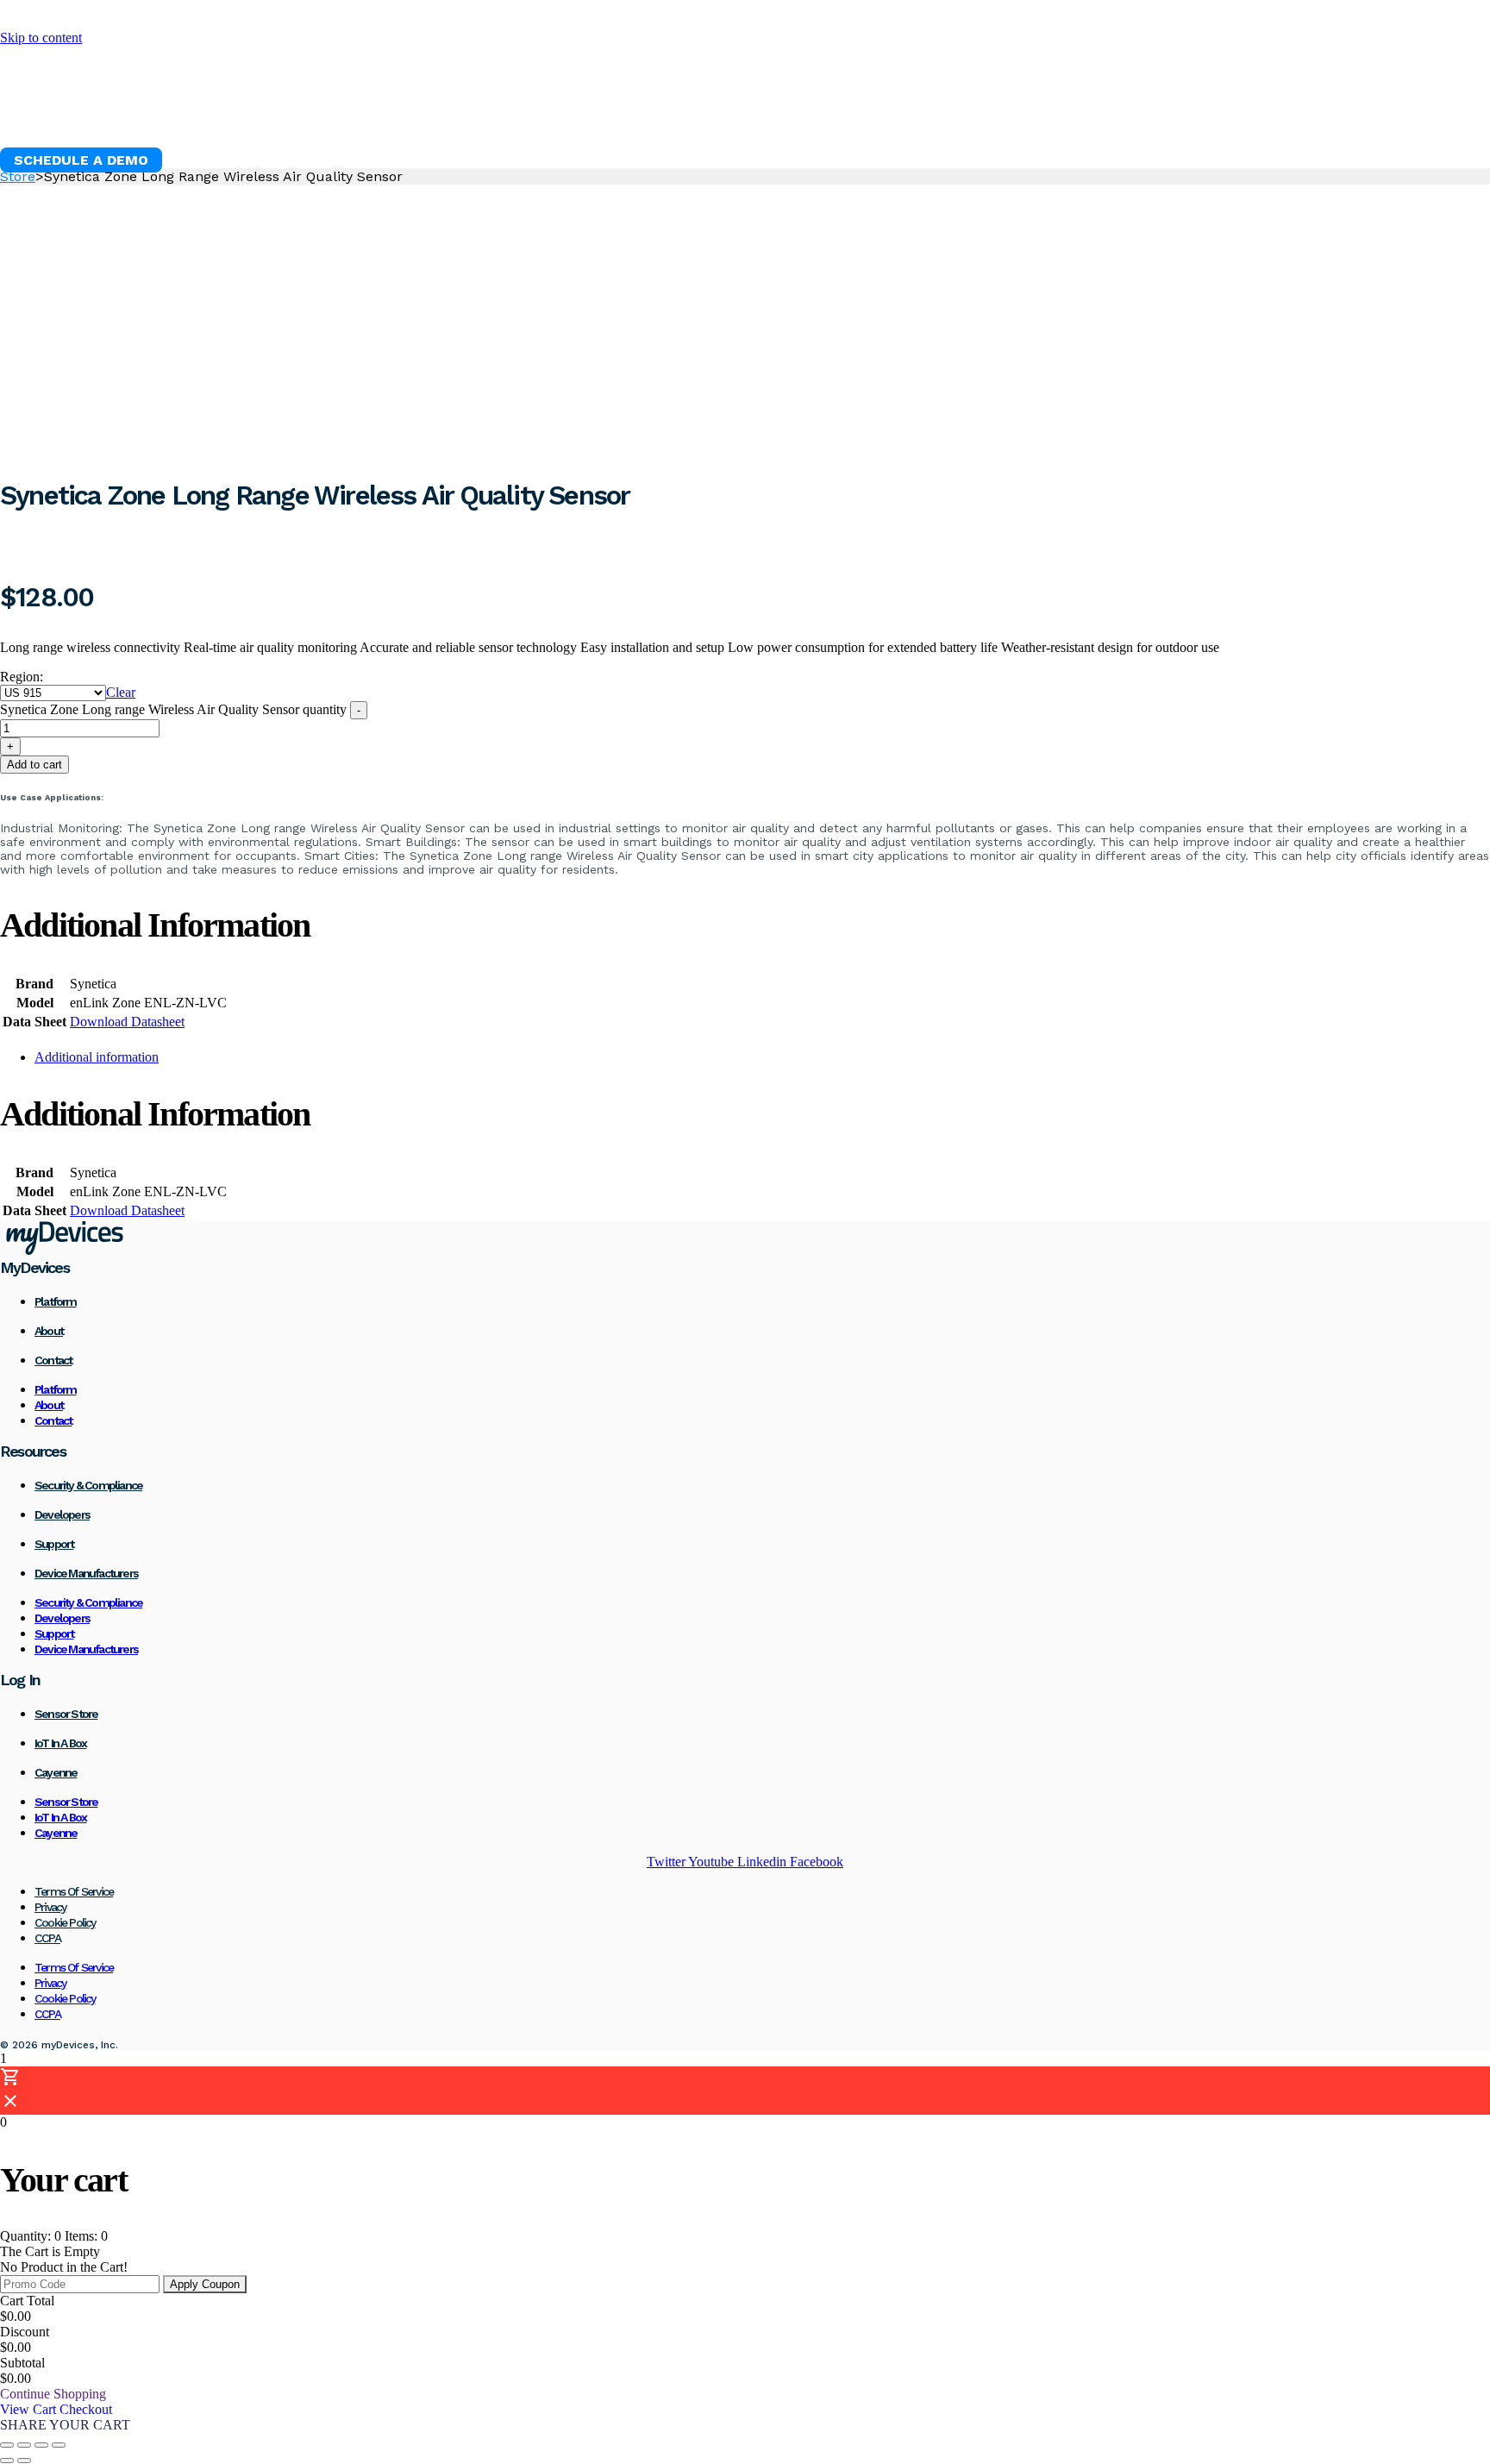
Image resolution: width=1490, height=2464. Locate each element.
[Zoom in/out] (7, 2445)
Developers (62, 1514)
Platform (204, 117)
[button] (81, 160)
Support (54, 1544)
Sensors (304, 117)
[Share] (41, 2445)
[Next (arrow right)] (24, 2461)
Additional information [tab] (97, 1057)
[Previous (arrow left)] (7, 2461)
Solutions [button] (404, 117)
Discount (25, 2332)
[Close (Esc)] (59, 2445)
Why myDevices (75, 117)
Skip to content (41, 38)
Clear (121, 692)
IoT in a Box (60, 1743)
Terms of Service (74, 1891)
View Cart (30, 2409)
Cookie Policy (65, 1922)
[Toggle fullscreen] (24, 2445)
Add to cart (34, 765)
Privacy (50, 1907)
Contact (53, 1360)
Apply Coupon (205, 2284)
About (49, 1331)
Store (18, 176)
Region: (22, 677)
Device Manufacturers (86, 1573)
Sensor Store (66, 1714)
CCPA (47, 1938)
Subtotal (22, 2363)
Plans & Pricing (534, 117)
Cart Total (27, 2301)
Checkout (86, 2409)
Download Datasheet (127, 1022)
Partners (662, 117)
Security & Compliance (88, 1485)
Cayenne (56, 1772)
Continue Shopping (53, 2394)
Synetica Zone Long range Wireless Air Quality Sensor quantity (173, 709)
